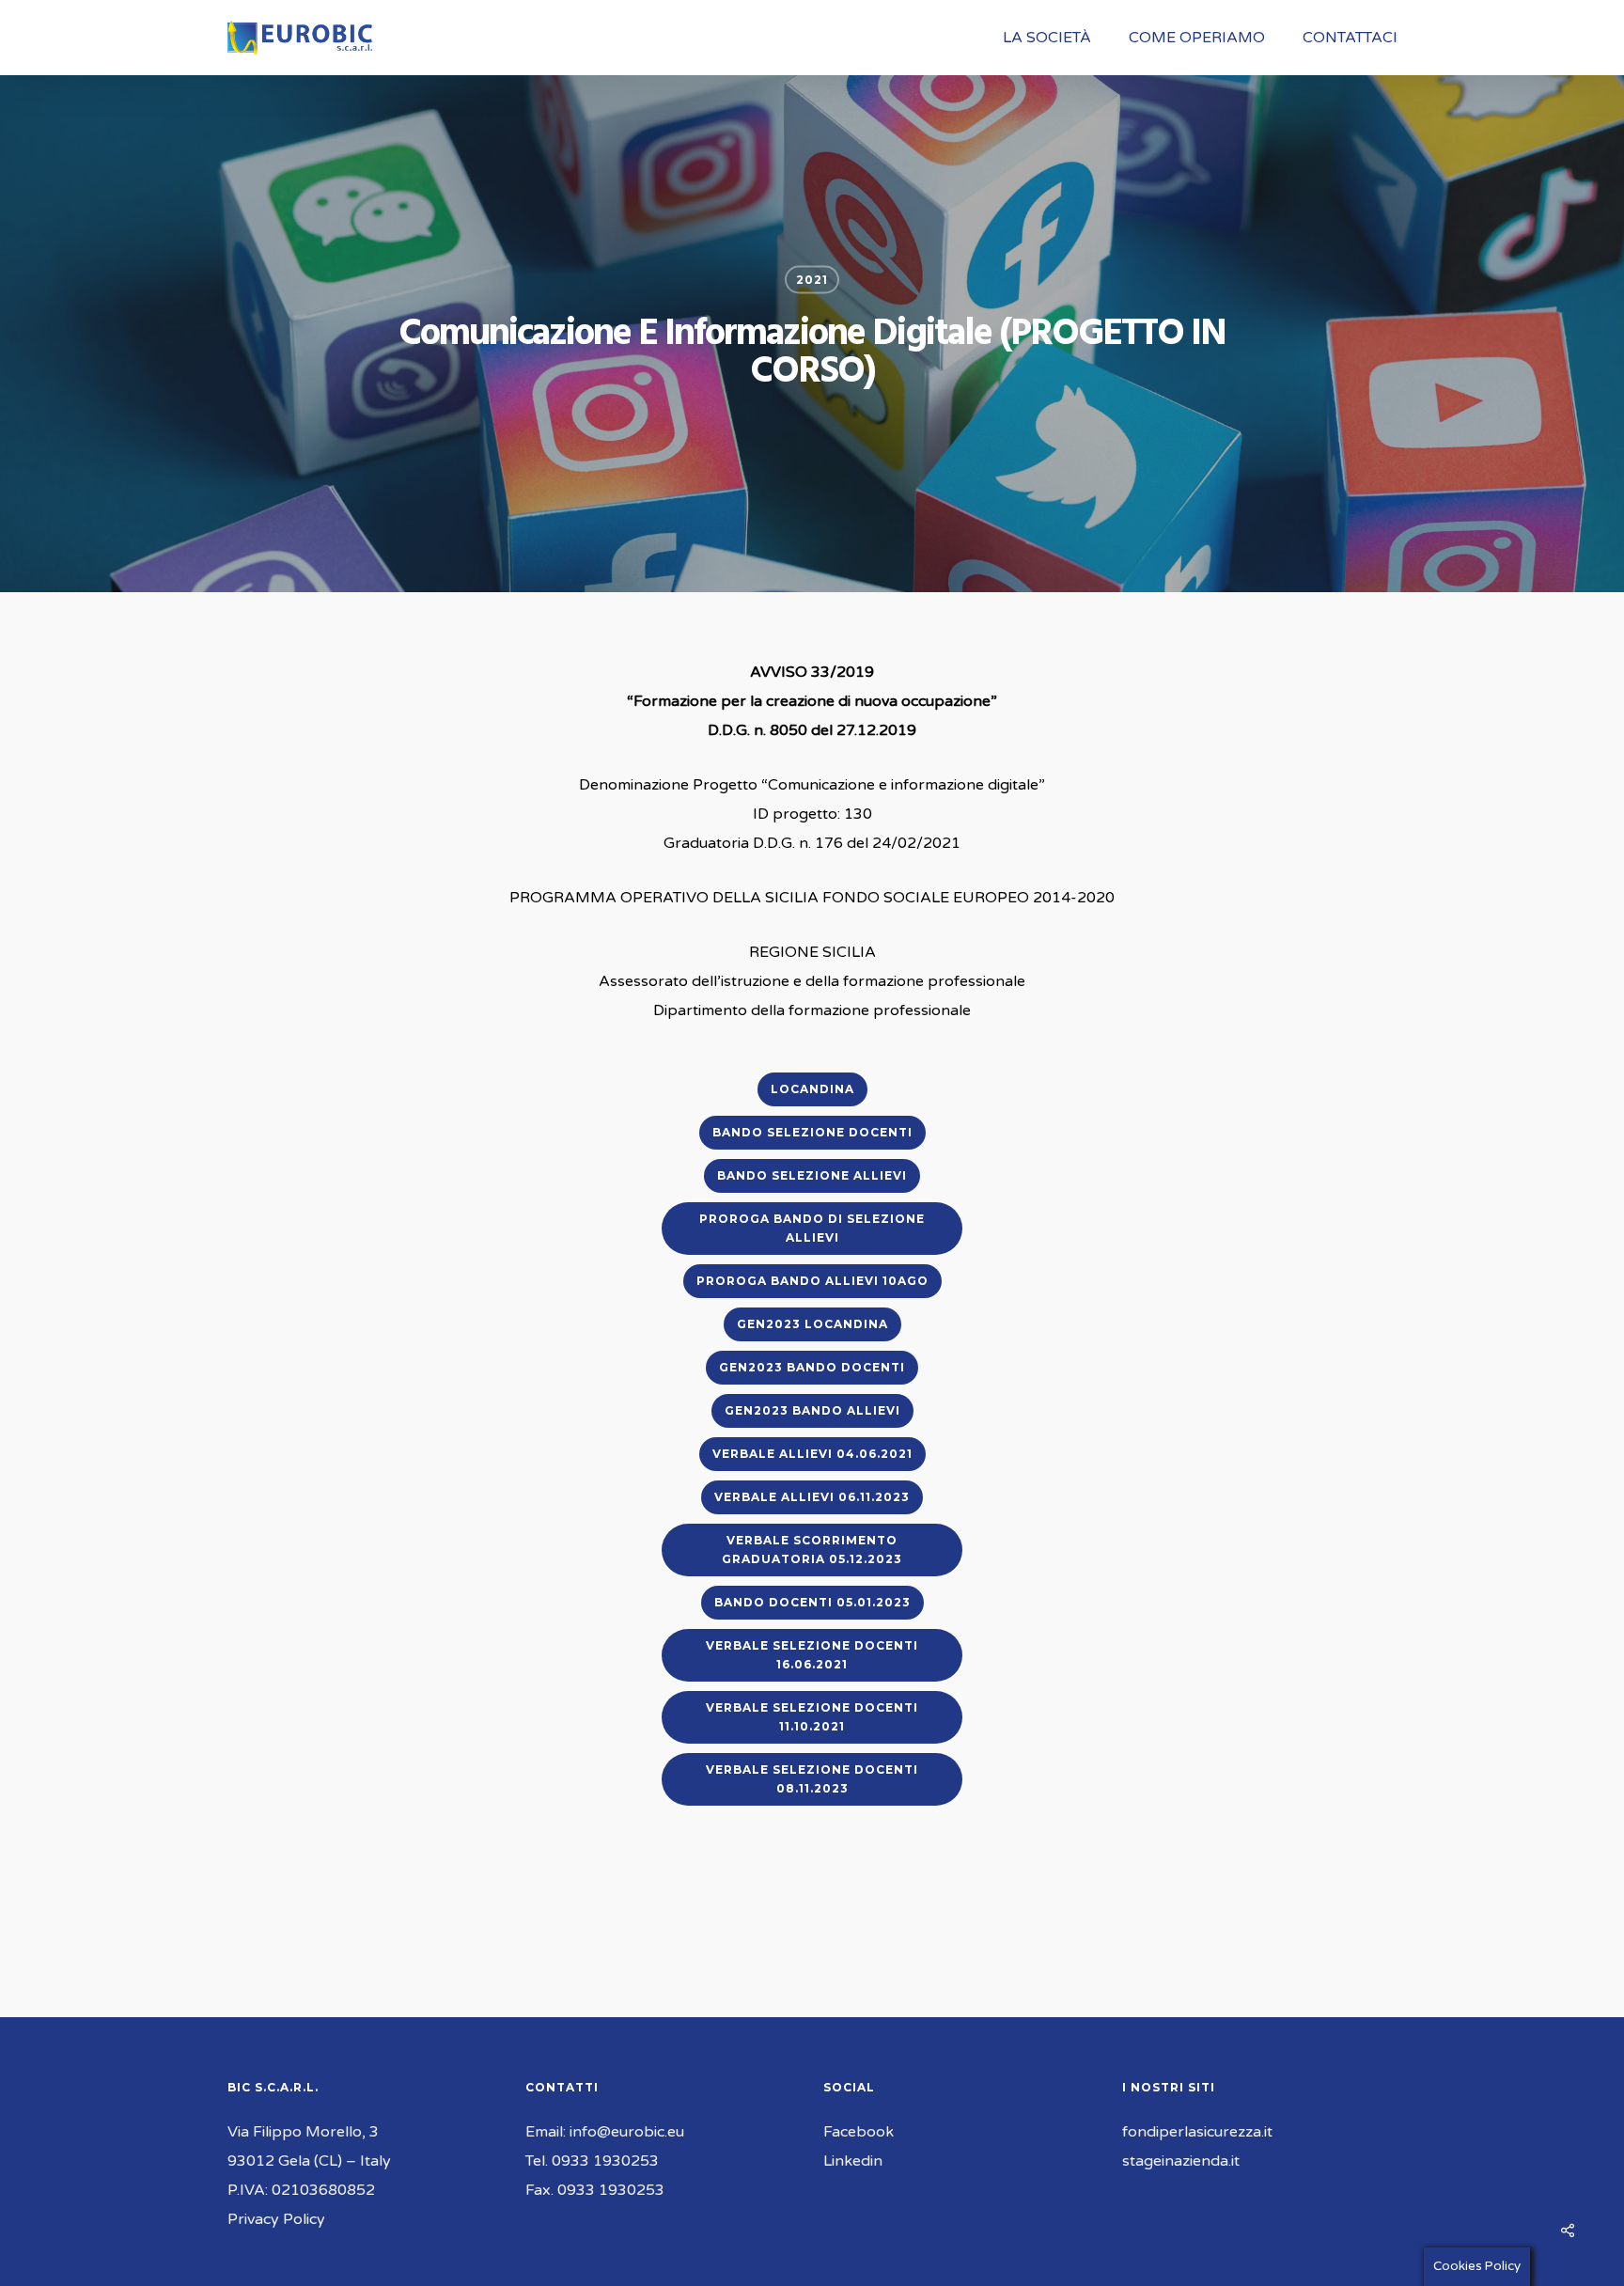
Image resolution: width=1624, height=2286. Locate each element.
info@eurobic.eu (627, 2132)
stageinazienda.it (1181, 2161)
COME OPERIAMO (1197, 38)
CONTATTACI (1350, 38)
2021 (812, 280)
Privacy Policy (276, 2219)
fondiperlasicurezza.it (1197, 2132)
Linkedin (853, 2161)
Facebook (859, 2132)
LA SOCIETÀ (1047, 38)
